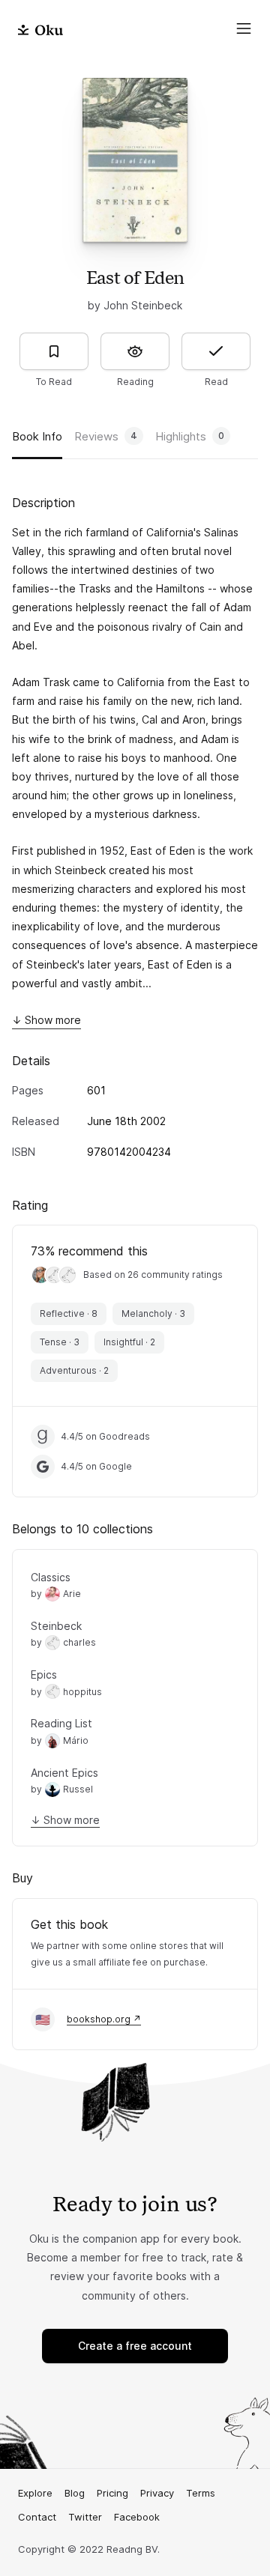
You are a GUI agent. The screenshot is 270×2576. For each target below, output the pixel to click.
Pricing (112, 2493)
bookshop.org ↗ (104, 2019)
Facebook (137, 2517)
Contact (37, 2517)
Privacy (157, 2493)
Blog (75, 2493)
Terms (201, 2493)
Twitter (85, 2517)
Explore (35, 2493)
